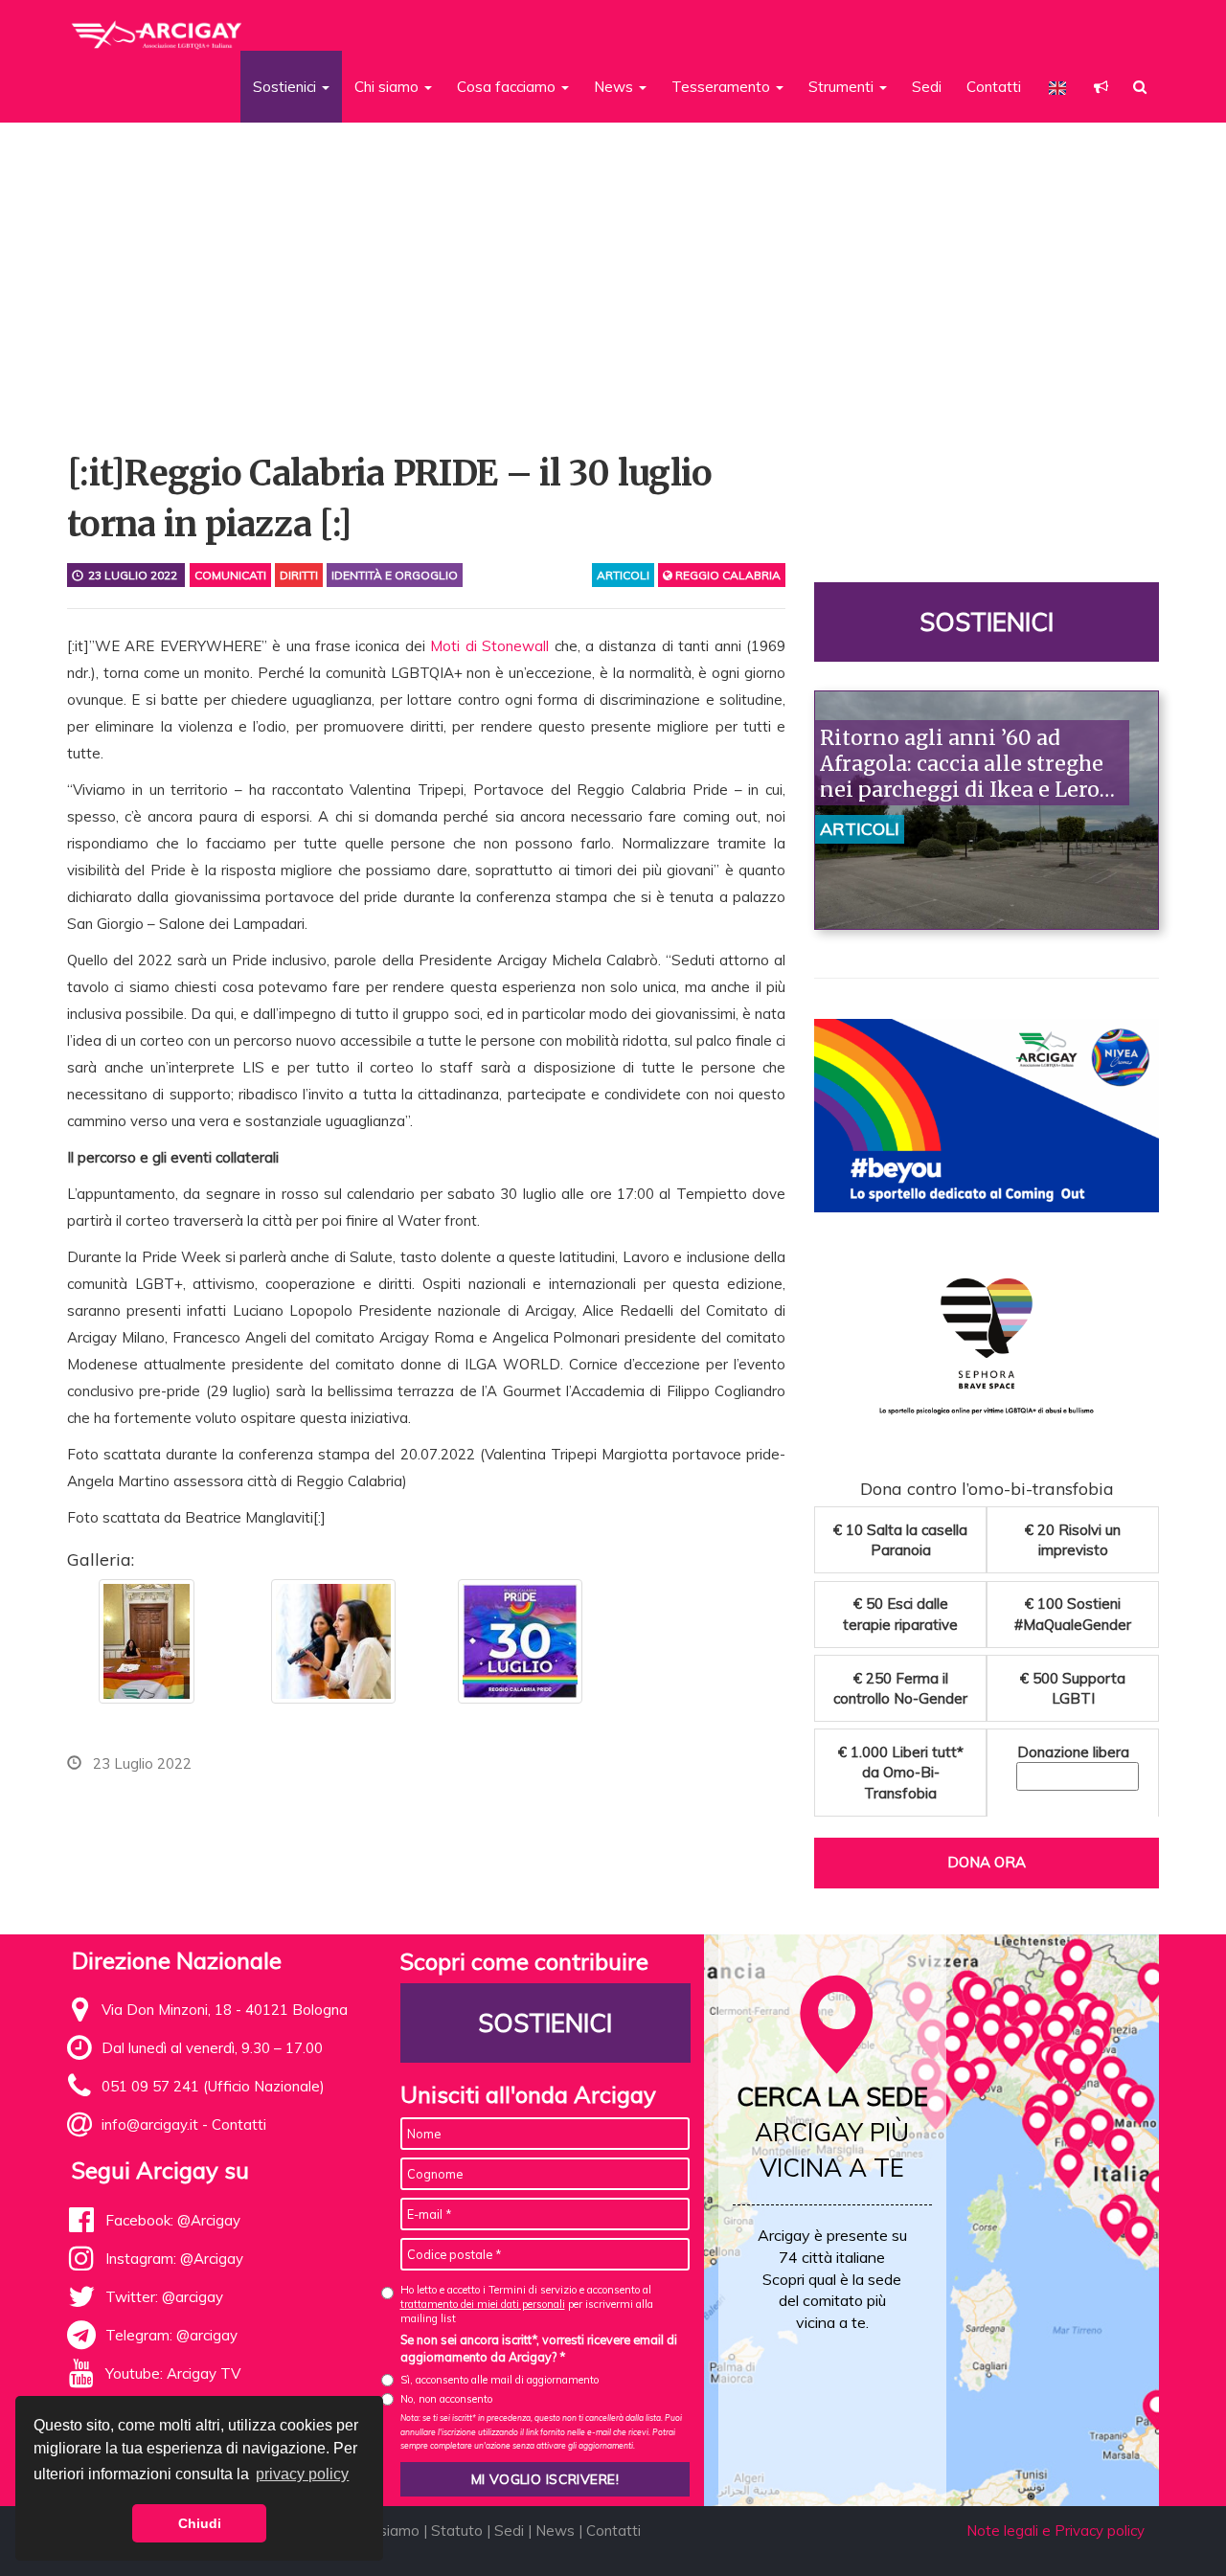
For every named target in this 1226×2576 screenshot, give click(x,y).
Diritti (299, 575)
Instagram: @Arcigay (174, 2259)
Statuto (457, 2531)
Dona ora (987, 1862)
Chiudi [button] (200, 2523)
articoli (623, 575)
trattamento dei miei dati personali (483, 2304)
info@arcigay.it (150, 2124)
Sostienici (987, 622)
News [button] (615, 87)
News (555, 2531)
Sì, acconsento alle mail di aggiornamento (499, 2380)
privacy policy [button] (302, 2474)
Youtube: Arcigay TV (173, 2373)
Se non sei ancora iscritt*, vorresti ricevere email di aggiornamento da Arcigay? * (539, 2348)
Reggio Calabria (727, 575)
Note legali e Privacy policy (1056, 2531)
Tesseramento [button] (723, 87)
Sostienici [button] (286, 87)
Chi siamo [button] (388, 87)
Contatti (994, 87)
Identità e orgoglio (395, 575)
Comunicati (230, 575)
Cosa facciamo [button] (508, 87)
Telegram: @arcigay (171, 2335)
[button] (1101, 87)
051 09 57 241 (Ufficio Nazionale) (213, 2086)
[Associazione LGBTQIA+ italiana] (158, 27)
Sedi (927, 87)
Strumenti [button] (843, 87)
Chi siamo (387, 2531)
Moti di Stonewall (489, 646)
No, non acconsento (446, 2399)
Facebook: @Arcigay (173, 2220)
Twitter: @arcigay (164, 2297)
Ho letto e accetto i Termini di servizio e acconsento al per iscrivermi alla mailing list (527, 2305)
